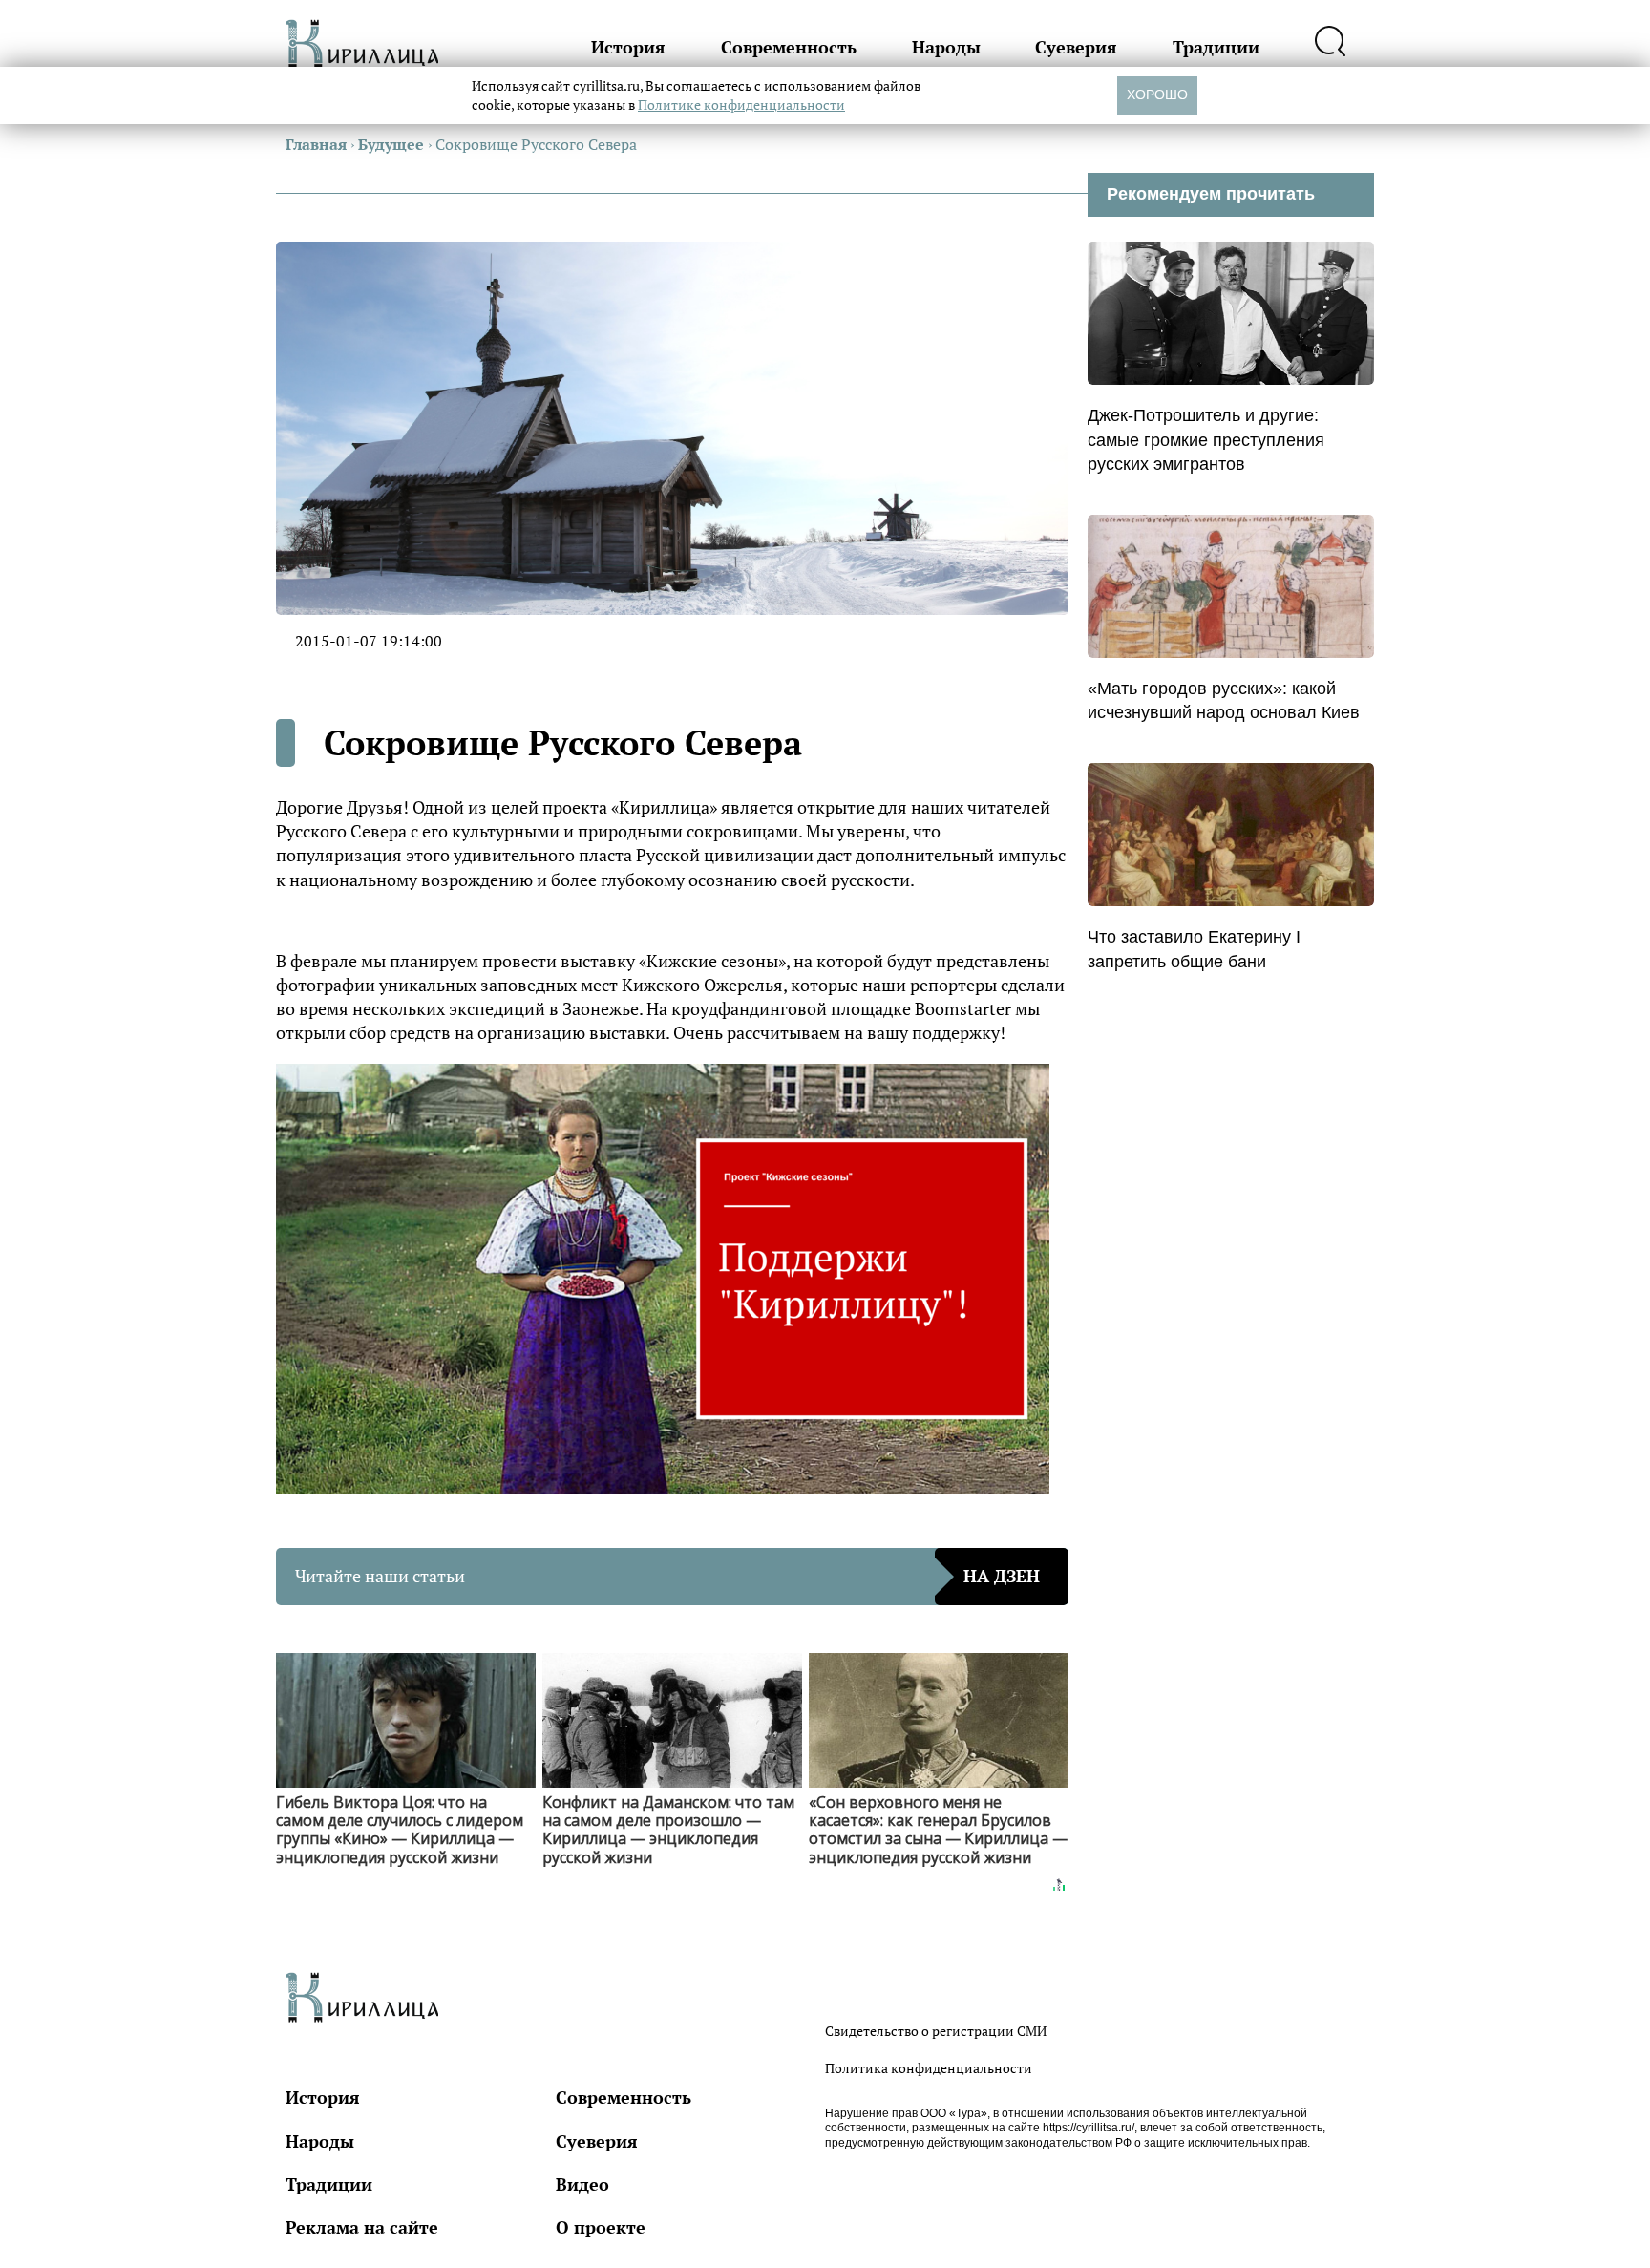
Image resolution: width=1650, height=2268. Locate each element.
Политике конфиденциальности (741, 105)
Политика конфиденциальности (929, 2068)
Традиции (1216, 47)
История (628, 47)
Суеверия (1076, 47)
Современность (789, 47)
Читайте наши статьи (667, 1576)
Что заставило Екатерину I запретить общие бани (1194, 949)
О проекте (601, 2227)
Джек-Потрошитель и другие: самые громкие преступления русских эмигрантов (1206, 439)
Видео (582, 2184)
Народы (946, 47)
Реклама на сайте (362, 2227)
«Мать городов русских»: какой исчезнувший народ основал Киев (1224, 700)
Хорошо (1157, 95)
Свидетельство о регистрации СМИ (936, 2031)
